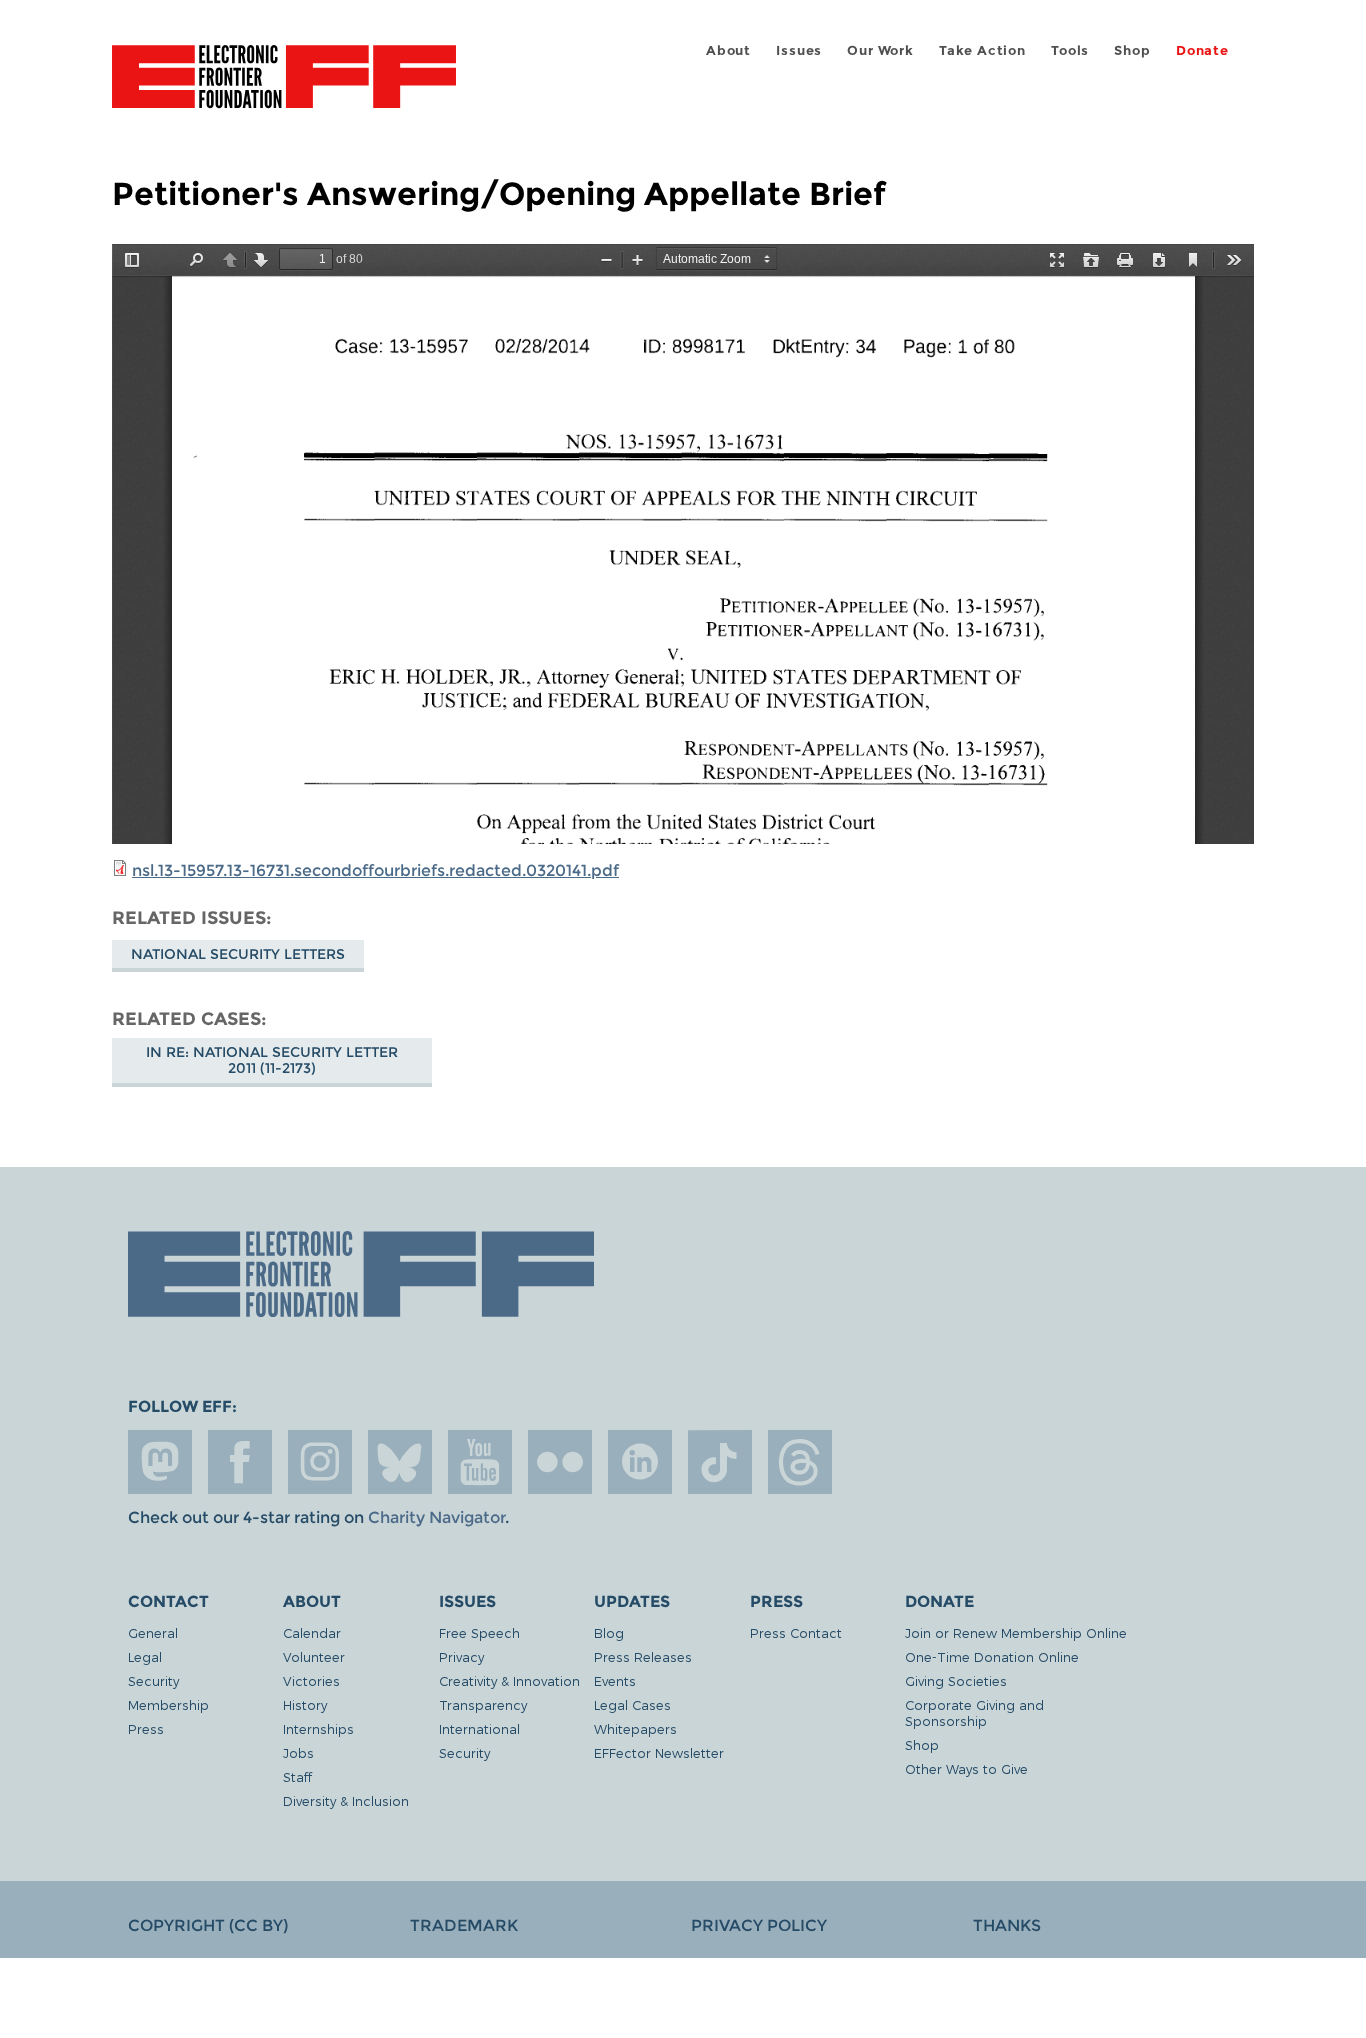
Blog (609, 1632)
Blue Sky (400, 1462)
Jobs (298, 1752)
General (153, 1632)
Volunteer (314, 1656)
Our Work (880, 50)
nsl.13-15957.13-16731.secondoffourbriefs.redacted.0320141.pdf (375, 870)
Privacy (461, 1656)
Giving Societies (956, 1680)
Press (146, 1728)
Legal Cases (632, 1704)
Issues (799, 50)
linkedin (640, 1462)
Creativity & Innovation (509, 1680)
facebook (240, 1462)
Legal (145, 1656)
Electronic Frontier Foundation (284, 88)
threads (800, 1462)
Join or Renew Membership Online (1016, 1632)
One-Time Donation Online (992, 1656)
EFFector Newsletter (659, 1752)
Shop (1132, 50)
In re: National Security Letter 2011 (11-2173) (272, 1060)
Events (615, 1680)
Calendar (312, 1632)
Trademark (464, 1925)
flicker (560, 1462)
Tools (1070, 50)
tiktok (720, 1462)
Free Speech (479, 1632)
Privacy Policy (759, 1925)
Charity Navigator (436, 1517)
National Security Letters (238, 954)
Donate (1202, 50)
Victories (311, 1680)
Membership (168, 1704)
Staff (297, 1776)
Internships (318, 1728)
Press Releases (643, 1656)
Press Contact (796, 1632)
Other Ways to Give (966, 1768)
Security (153, 1680)
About (728, 50)
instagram (320, 1462)
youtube (480, 1462)
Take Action (982, 50)
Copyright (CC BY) (208, 1925)
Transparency (483, 1704)
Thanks (1007, 1925)
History (305, 1704)
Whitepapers (635, 1728)
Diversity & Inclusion (346, 1800)
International (479, 1728)
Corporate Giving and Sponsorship (974, 1712)
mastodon (160, 1462)
